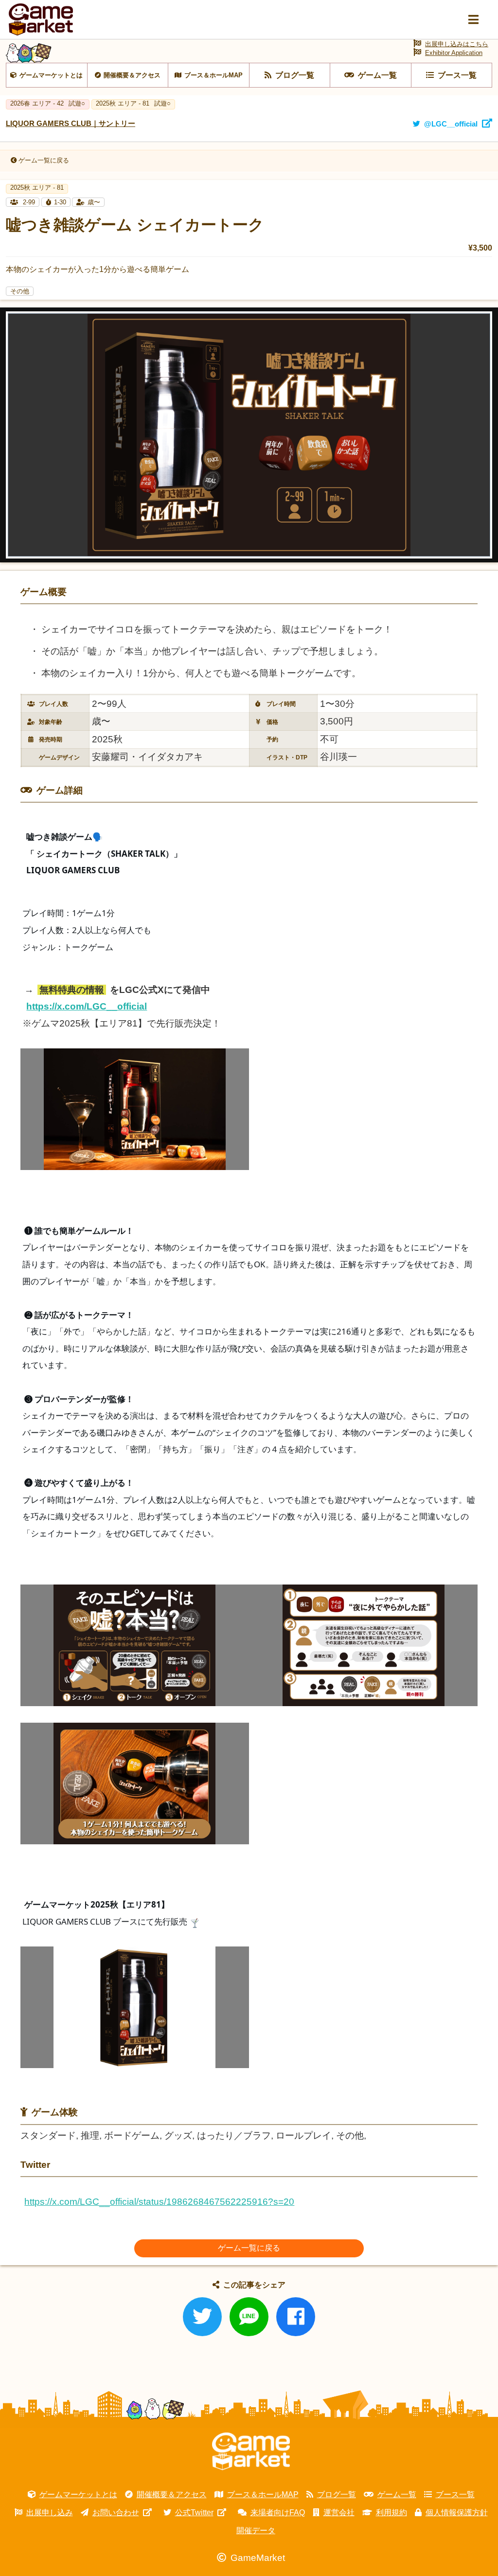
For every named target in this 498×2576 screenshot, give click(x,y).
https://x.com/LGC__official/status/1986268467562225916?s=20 (159, 2202)
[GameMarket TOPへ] (251, 2451)
